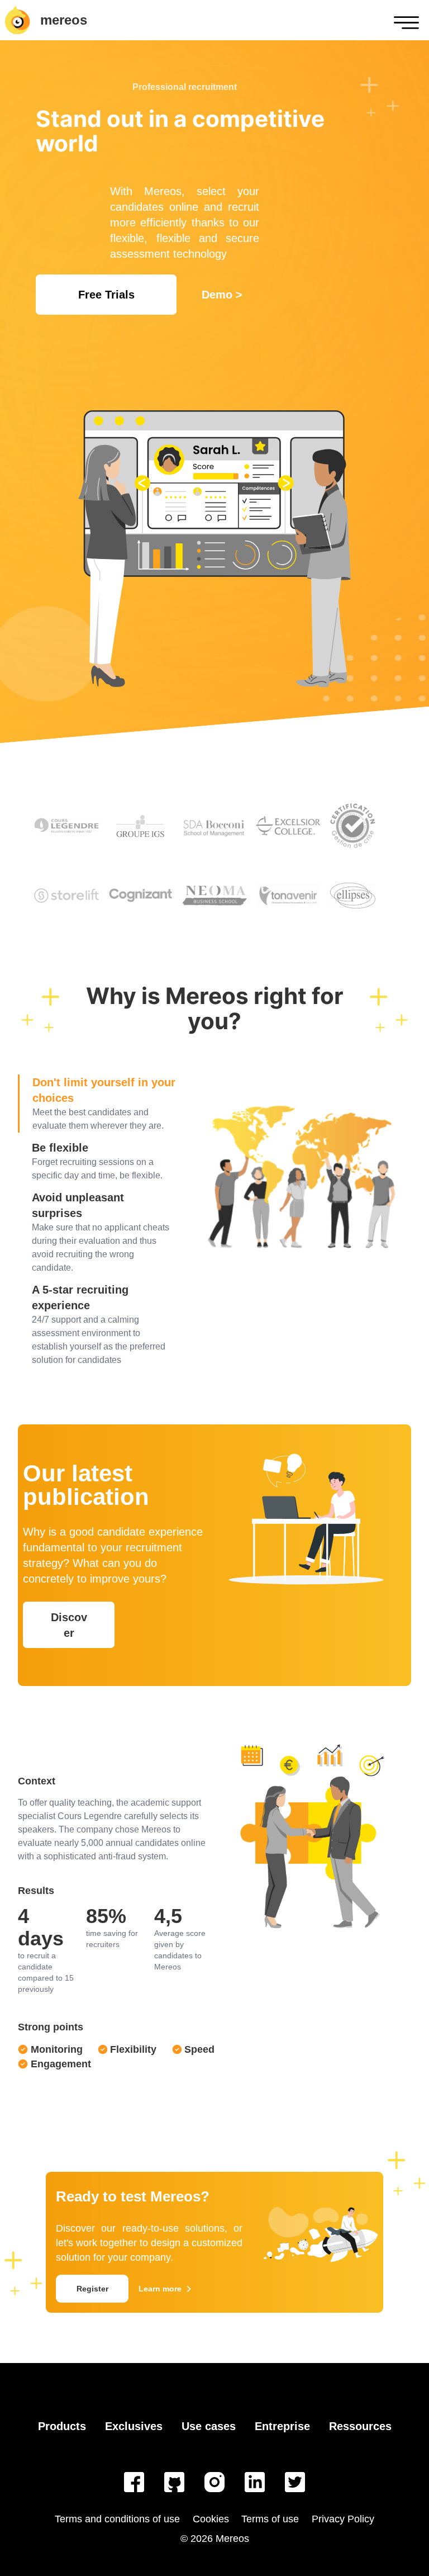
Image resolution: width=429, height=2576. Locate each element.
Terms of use (270, 2519)
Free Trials (106, 295)
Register (92, 2289)
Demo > (222, 295)
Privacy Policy (343, 2519)
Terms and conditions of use (117, 2519)
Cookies (211, 2519)
